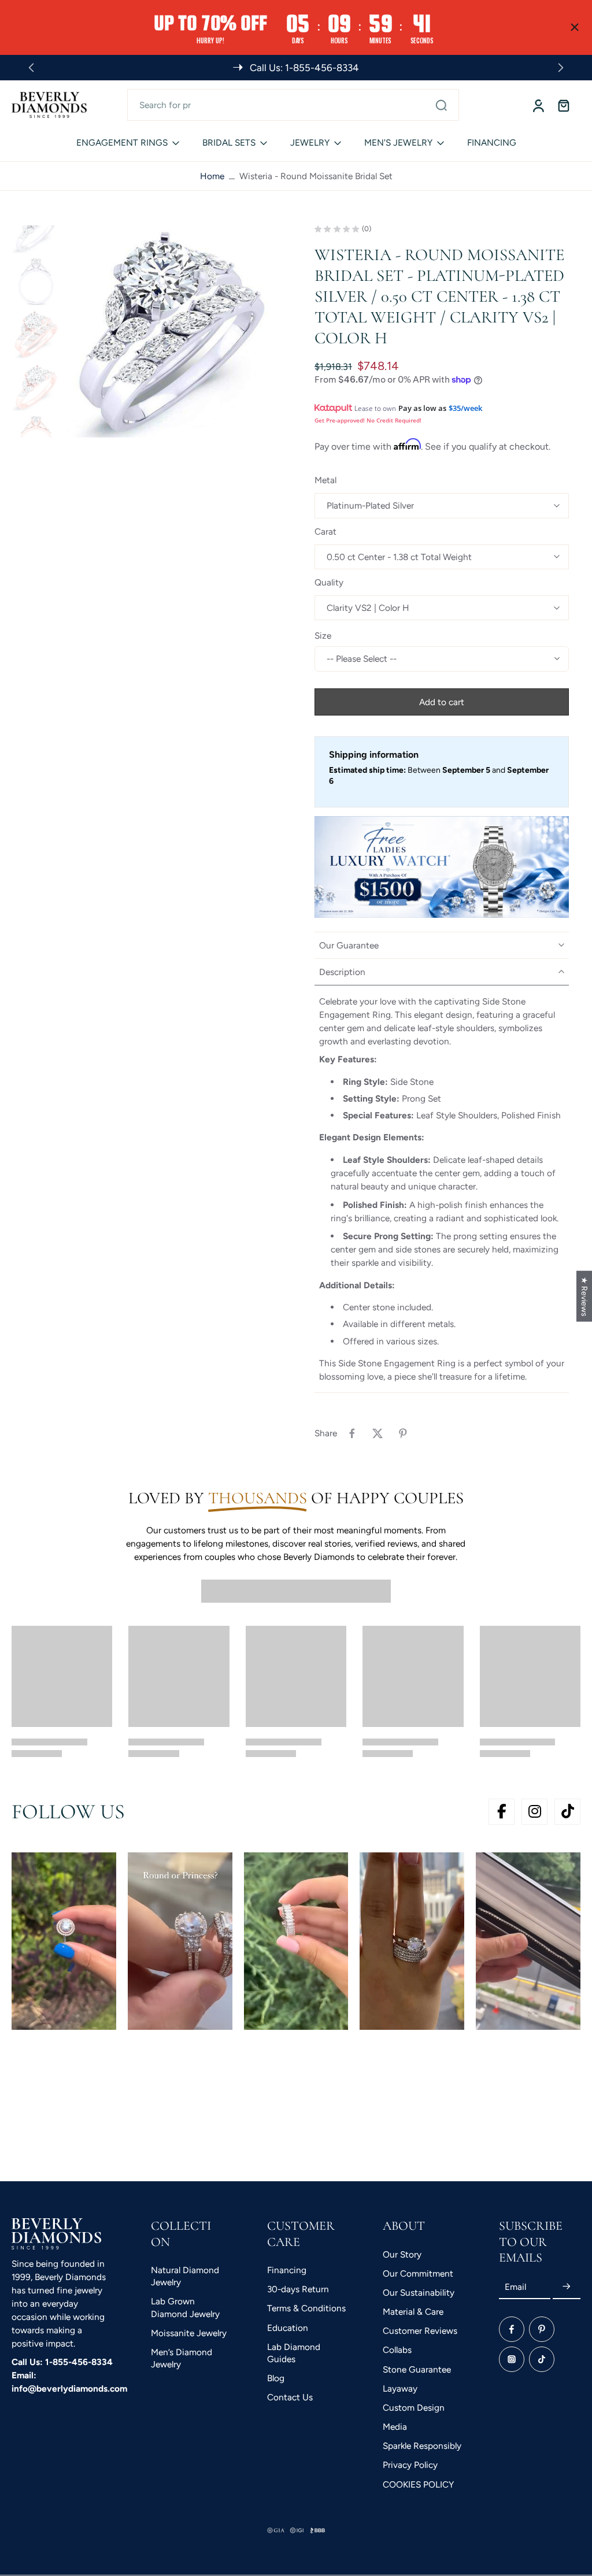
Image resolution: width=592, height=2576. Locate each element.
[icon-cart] (563, 105)
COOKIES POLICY (418, 2484)
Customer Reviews (420, 2331)
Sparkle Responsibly (422, 2446)
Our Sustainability (419, 2293)
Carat (325, 531)
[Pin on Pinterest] (403, 1433)
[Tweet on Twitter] (378, 1433)
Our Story (402, 2254)
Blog (276, 2378)
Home (212, 176)
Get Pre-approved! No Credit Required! (368, 420)
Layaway (400, 2388)
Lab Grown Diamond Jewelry (185, 2307)
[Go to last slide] (31, 68)
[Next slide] (561, 68)
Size (323, 635)
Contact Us (290, 2397)
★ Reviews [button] (584, 1296)
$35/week (465, 408)
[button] (442, 702)
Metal (325, 480)
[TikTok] (542, 2359)
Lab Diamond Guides (294, 2353)
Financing (287, 2270)
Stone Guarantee (417, 2369)
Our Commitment (418, 2273)
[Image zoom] (171, 331)
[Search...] (441, 105)
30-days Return (298, 2289)
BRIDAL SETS (229, 142)
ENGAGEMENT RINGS (122, 142)
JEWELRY (310, 142)
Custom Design (414, 2408)
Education (288, 2327)
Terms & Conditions (306, 2308)
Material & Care (413, 2312)
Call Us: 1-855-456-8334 (62, 2361)
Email (515, 2287)
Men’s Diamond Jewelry (182, 2358)
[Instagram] (512, 2359)
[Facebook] (512, 2329)
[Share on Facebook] (352, 1433)
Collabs (397, 2350)
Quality (329, 582)
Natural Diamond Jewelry (185, 2276)
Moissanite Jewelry (189, 2333)
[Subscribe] (567, 2287)
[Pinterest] (542, 2329)
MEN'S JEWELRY (398, 142)
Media (395, 2427)
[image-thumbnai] (36, 229)
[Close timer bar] (575, 27)
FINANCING (492, 142)
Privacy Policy (410, 2465)
